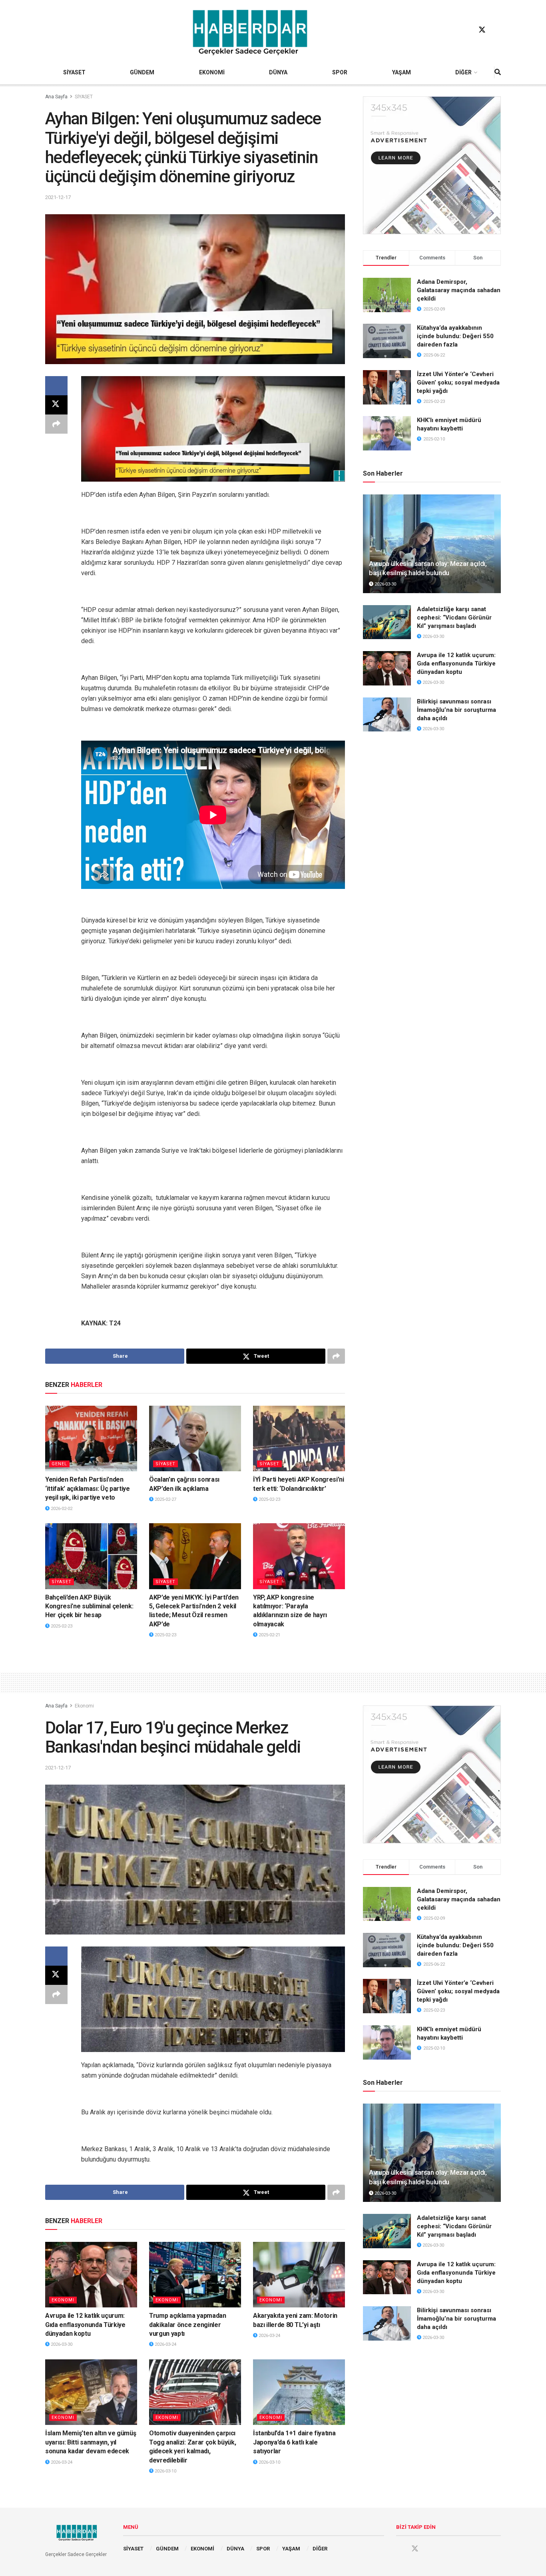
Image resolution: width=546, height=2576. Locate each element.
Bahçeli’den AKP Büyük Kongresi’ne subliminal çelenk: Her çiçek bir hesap (89, 1606)
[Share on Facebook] (56, 386)
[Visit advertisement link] (432, 165)
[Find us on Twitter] (482, 30)
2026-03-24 (165, 2344)
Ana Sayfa (56, 97)
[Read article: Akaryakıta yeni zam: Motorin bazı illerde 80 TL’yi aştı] (299, 2275)
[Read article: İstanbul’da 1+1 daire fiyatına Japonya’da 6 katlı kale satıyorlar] (299, 2392)
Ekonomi (84, 1706)
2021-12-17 (58, 197)
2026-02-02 (61, 1509)
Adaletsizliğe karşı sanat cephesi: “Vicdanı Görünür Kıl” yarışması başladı (454, 618)
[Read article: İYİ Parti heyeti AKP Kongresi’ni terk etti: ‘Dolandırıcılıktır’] (299, 1438)
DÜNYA (278, 72)
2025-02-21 (269, 1635)
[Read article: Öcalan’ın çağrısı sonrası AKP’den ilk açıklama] (195, 1438)
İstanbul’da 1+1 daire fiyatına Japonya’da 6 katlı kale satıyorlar (294, 2442)
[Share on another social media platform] (56, 424)
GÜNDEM (142, 72)
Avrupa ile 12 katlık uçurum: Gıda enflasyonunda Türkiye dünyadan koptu (456, 663)
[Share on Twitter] (56, 405)
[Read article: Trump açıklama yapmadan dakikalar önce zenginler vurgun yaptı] (195, 2275)
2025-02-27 (165, 1499)
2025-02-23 (269, 1499)
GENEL (59, 1464)
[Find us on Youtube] (497, 30)
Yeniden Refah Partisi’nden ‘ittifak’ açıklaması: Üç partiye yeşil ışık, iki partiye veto (88, 1488)
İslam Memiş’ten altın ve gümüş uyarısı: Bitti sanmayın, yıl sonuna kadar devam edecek (91, 2442)
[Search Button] (498, 72)
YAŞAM (402, 72)
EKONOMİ (212, 72)
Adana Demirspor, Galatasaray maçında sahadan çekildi (459, 290)
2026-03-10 (165, 2471)
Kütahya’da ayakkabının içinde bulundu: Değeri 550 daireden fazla (455, 336)
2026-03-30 (385, 584)
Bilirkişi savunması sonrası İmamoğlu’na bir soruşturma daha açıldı (456, 710)
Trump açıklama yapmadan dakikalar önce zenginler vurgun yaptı (188, 2325)
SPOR (340, 72)
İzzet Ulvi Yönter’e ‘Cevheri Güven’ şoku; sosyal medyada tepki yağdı (458, 383)
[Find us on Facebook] (467, 30)
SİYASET (74, 72)
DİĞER (463, 72)
